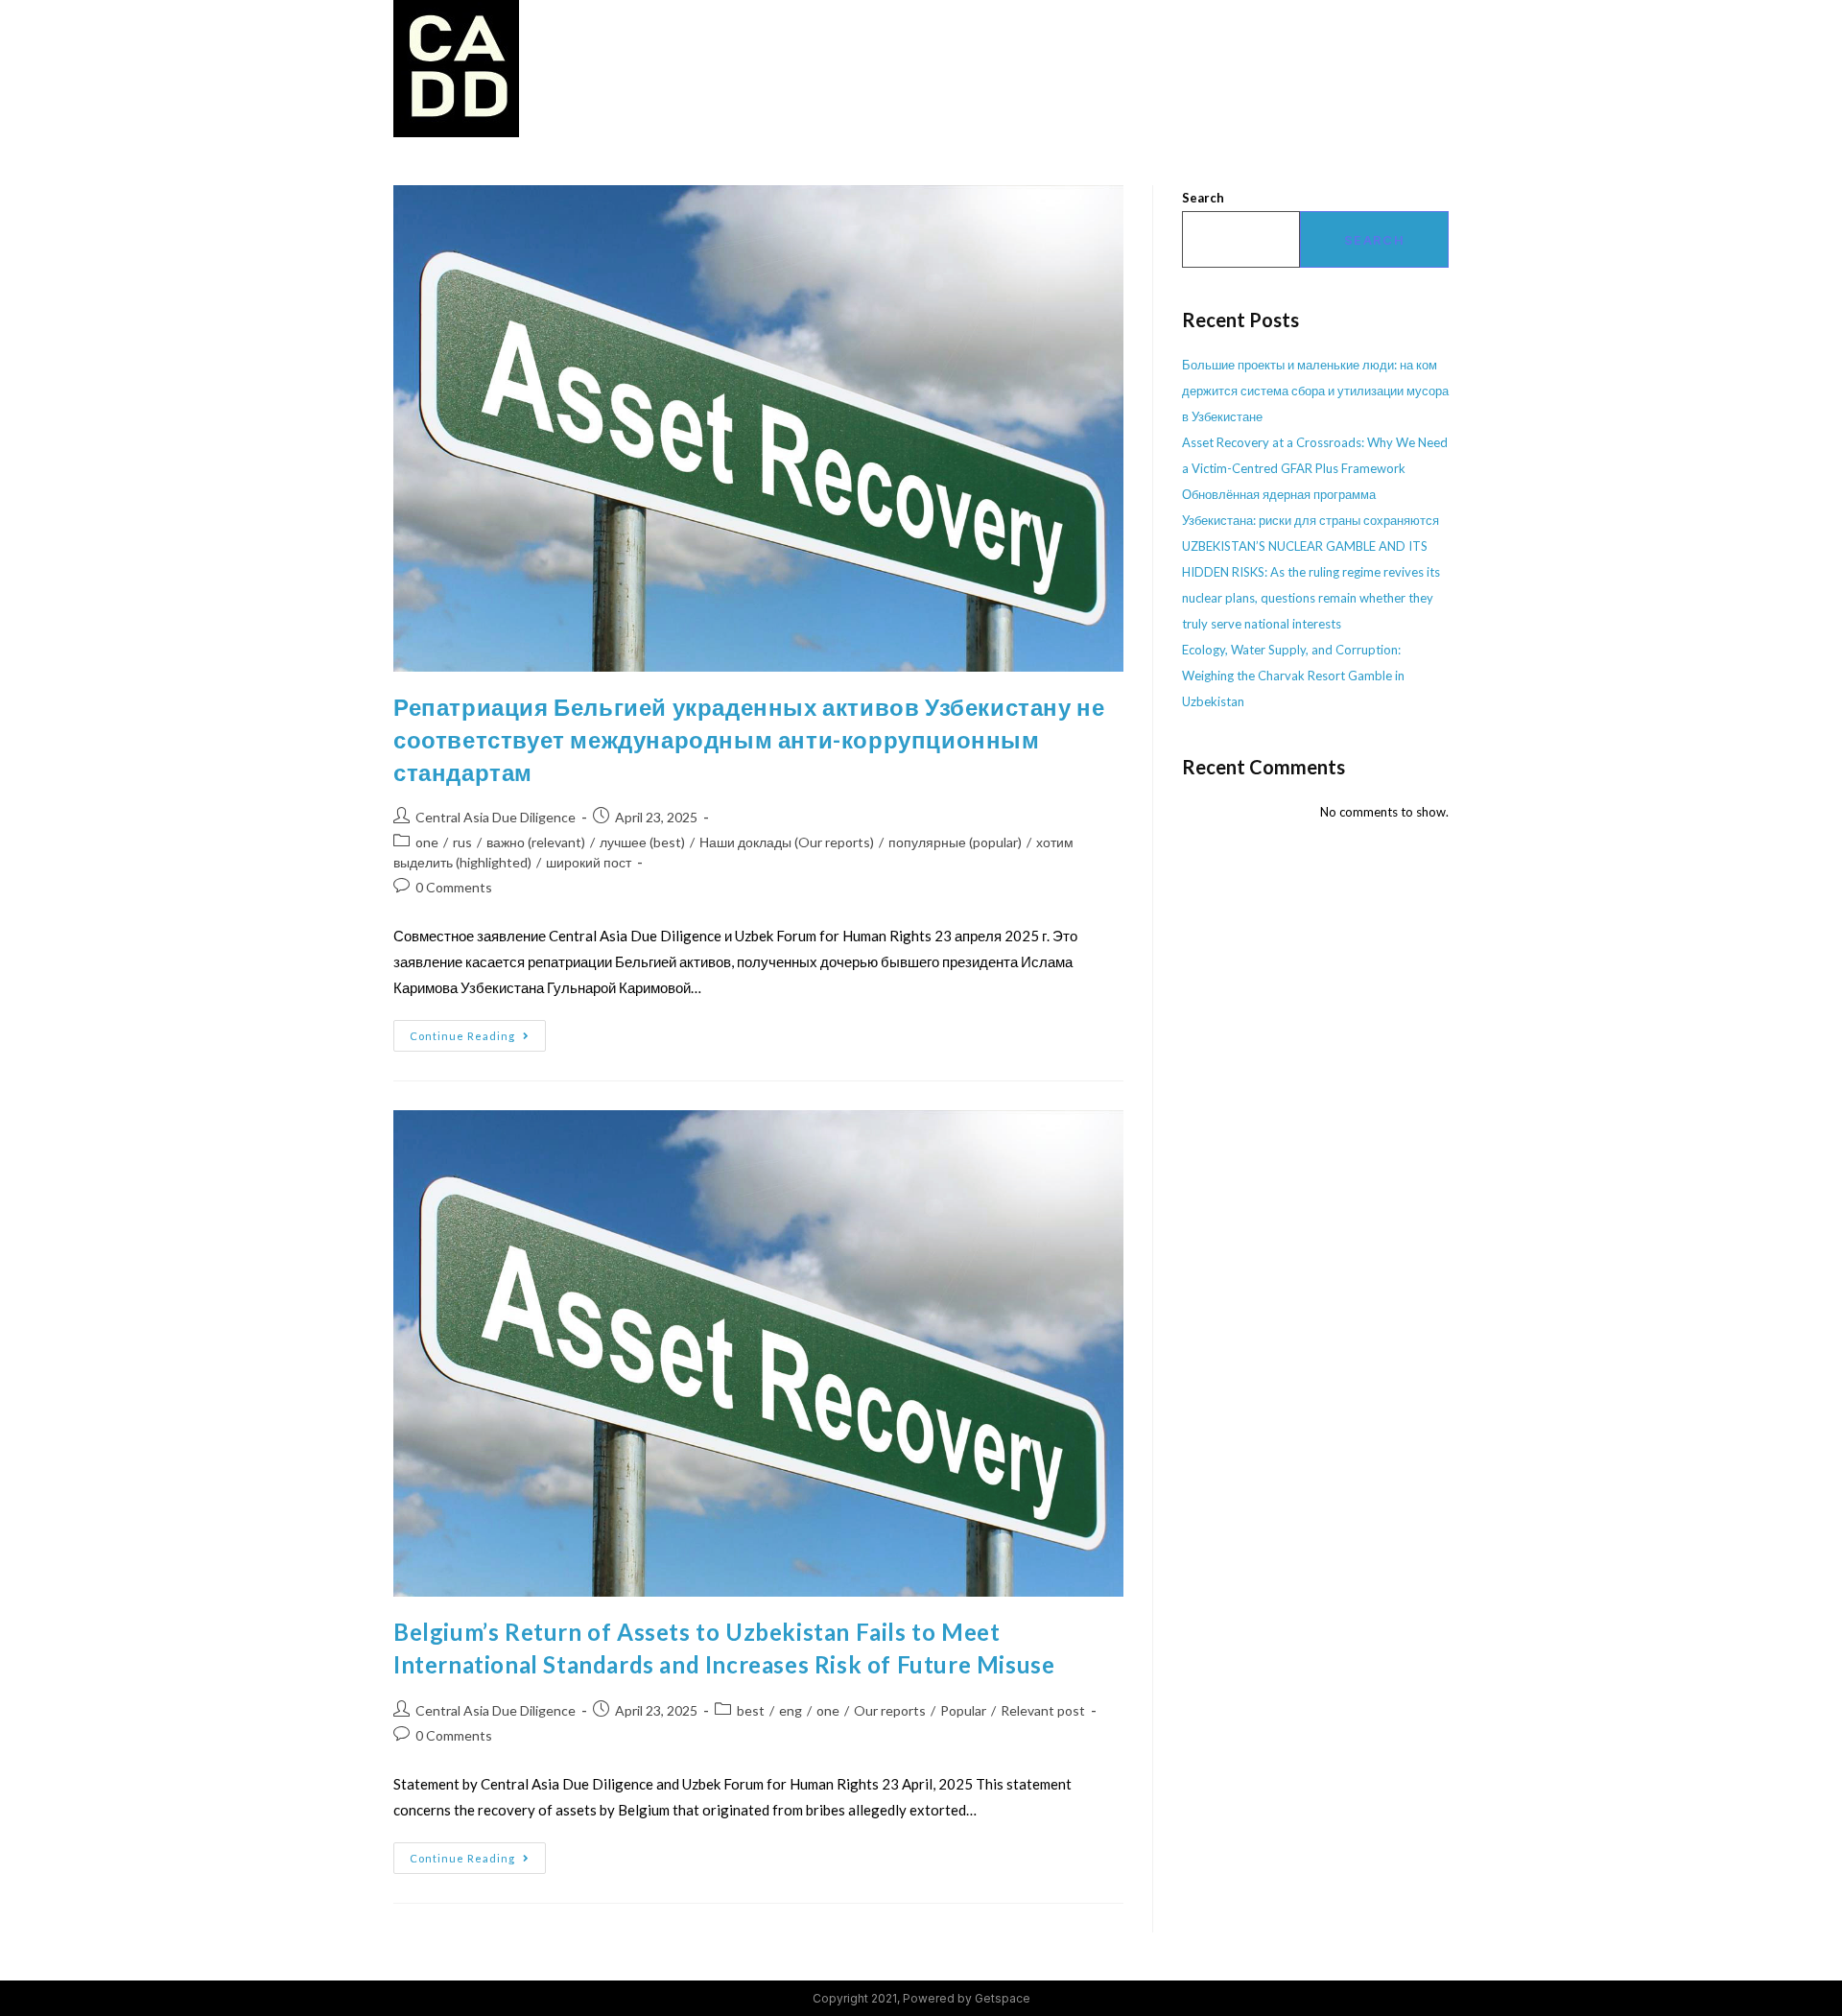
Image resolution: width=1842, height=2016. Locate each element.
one (427, 842)
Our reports (890, 1710)
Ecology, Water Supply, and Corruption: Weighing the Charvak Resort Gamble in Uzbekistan (1293, 676)
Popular (963, 1710)
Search (1203, 198)
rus (462, 842)
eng (791, 1710)
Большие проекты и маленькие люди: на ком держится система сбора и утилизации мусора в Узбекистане (1315, 391)
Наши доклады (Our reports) (787, 842)
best (751, 1710)
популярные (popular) (955, 842)
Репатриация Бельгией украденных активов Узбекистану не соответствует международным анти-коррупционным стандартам (749, 739)
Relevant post (1043, 1710)
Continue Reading (478, 1031)
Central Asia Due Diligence (496, 817)
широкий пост (589, 862)
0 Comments (454, 887)
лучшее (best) (642, 842)
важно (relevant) (536, 842)
